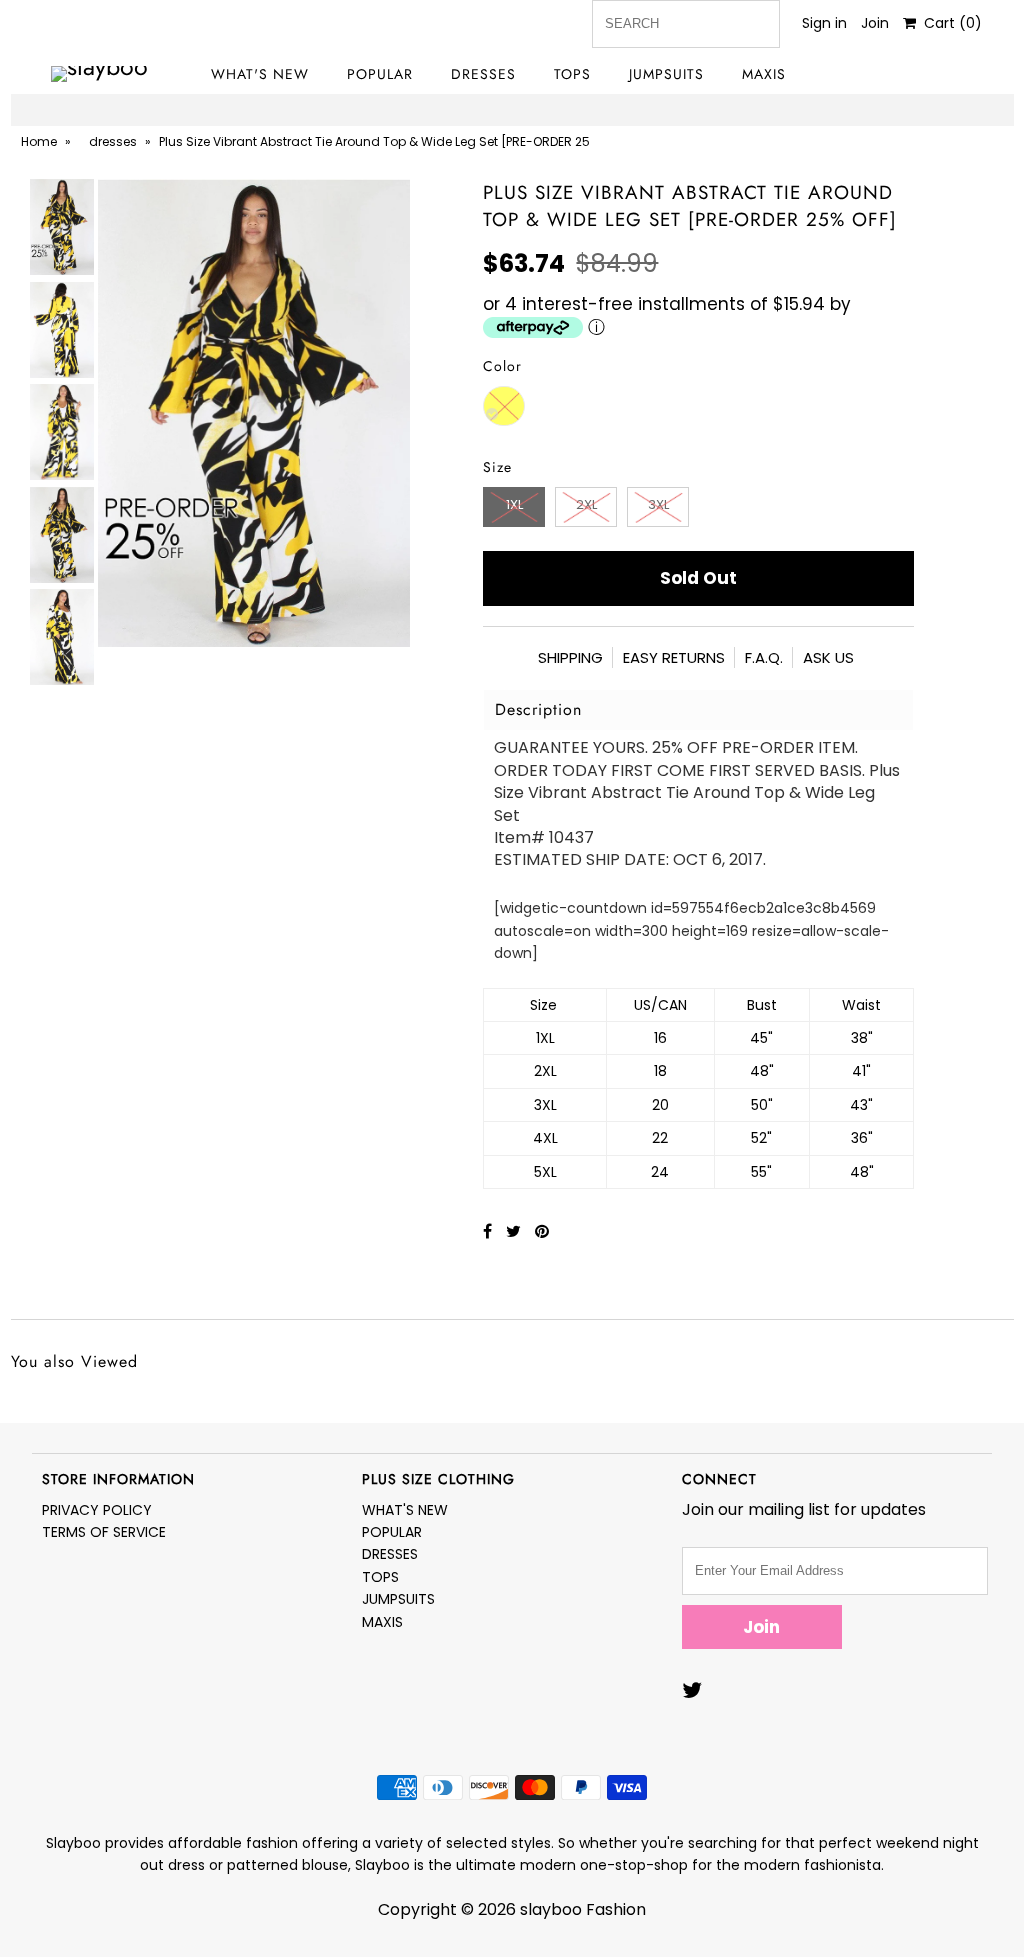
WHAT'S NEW (260, 74)
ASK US (828, 657)
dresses (113, 141)
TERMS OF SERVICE (104, 1532)
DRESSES (483, 74)
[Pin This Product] (542, 1231)
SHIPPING (570, 657)
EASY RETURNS (674, 657)
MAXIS (764, 74)
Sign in (824, 23)
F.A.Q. (764, 657)
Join (875, 23)
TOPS (572, 74)
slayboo (551, 1909)
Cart (949, 23)
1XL (514, 504)
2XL (586, 504)
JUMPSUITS (666, 74)
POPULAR (380, 74)
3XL (658, 504)
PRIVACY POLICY (97, 1510)
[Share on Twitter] (515, 1231)
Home (39, 141)
